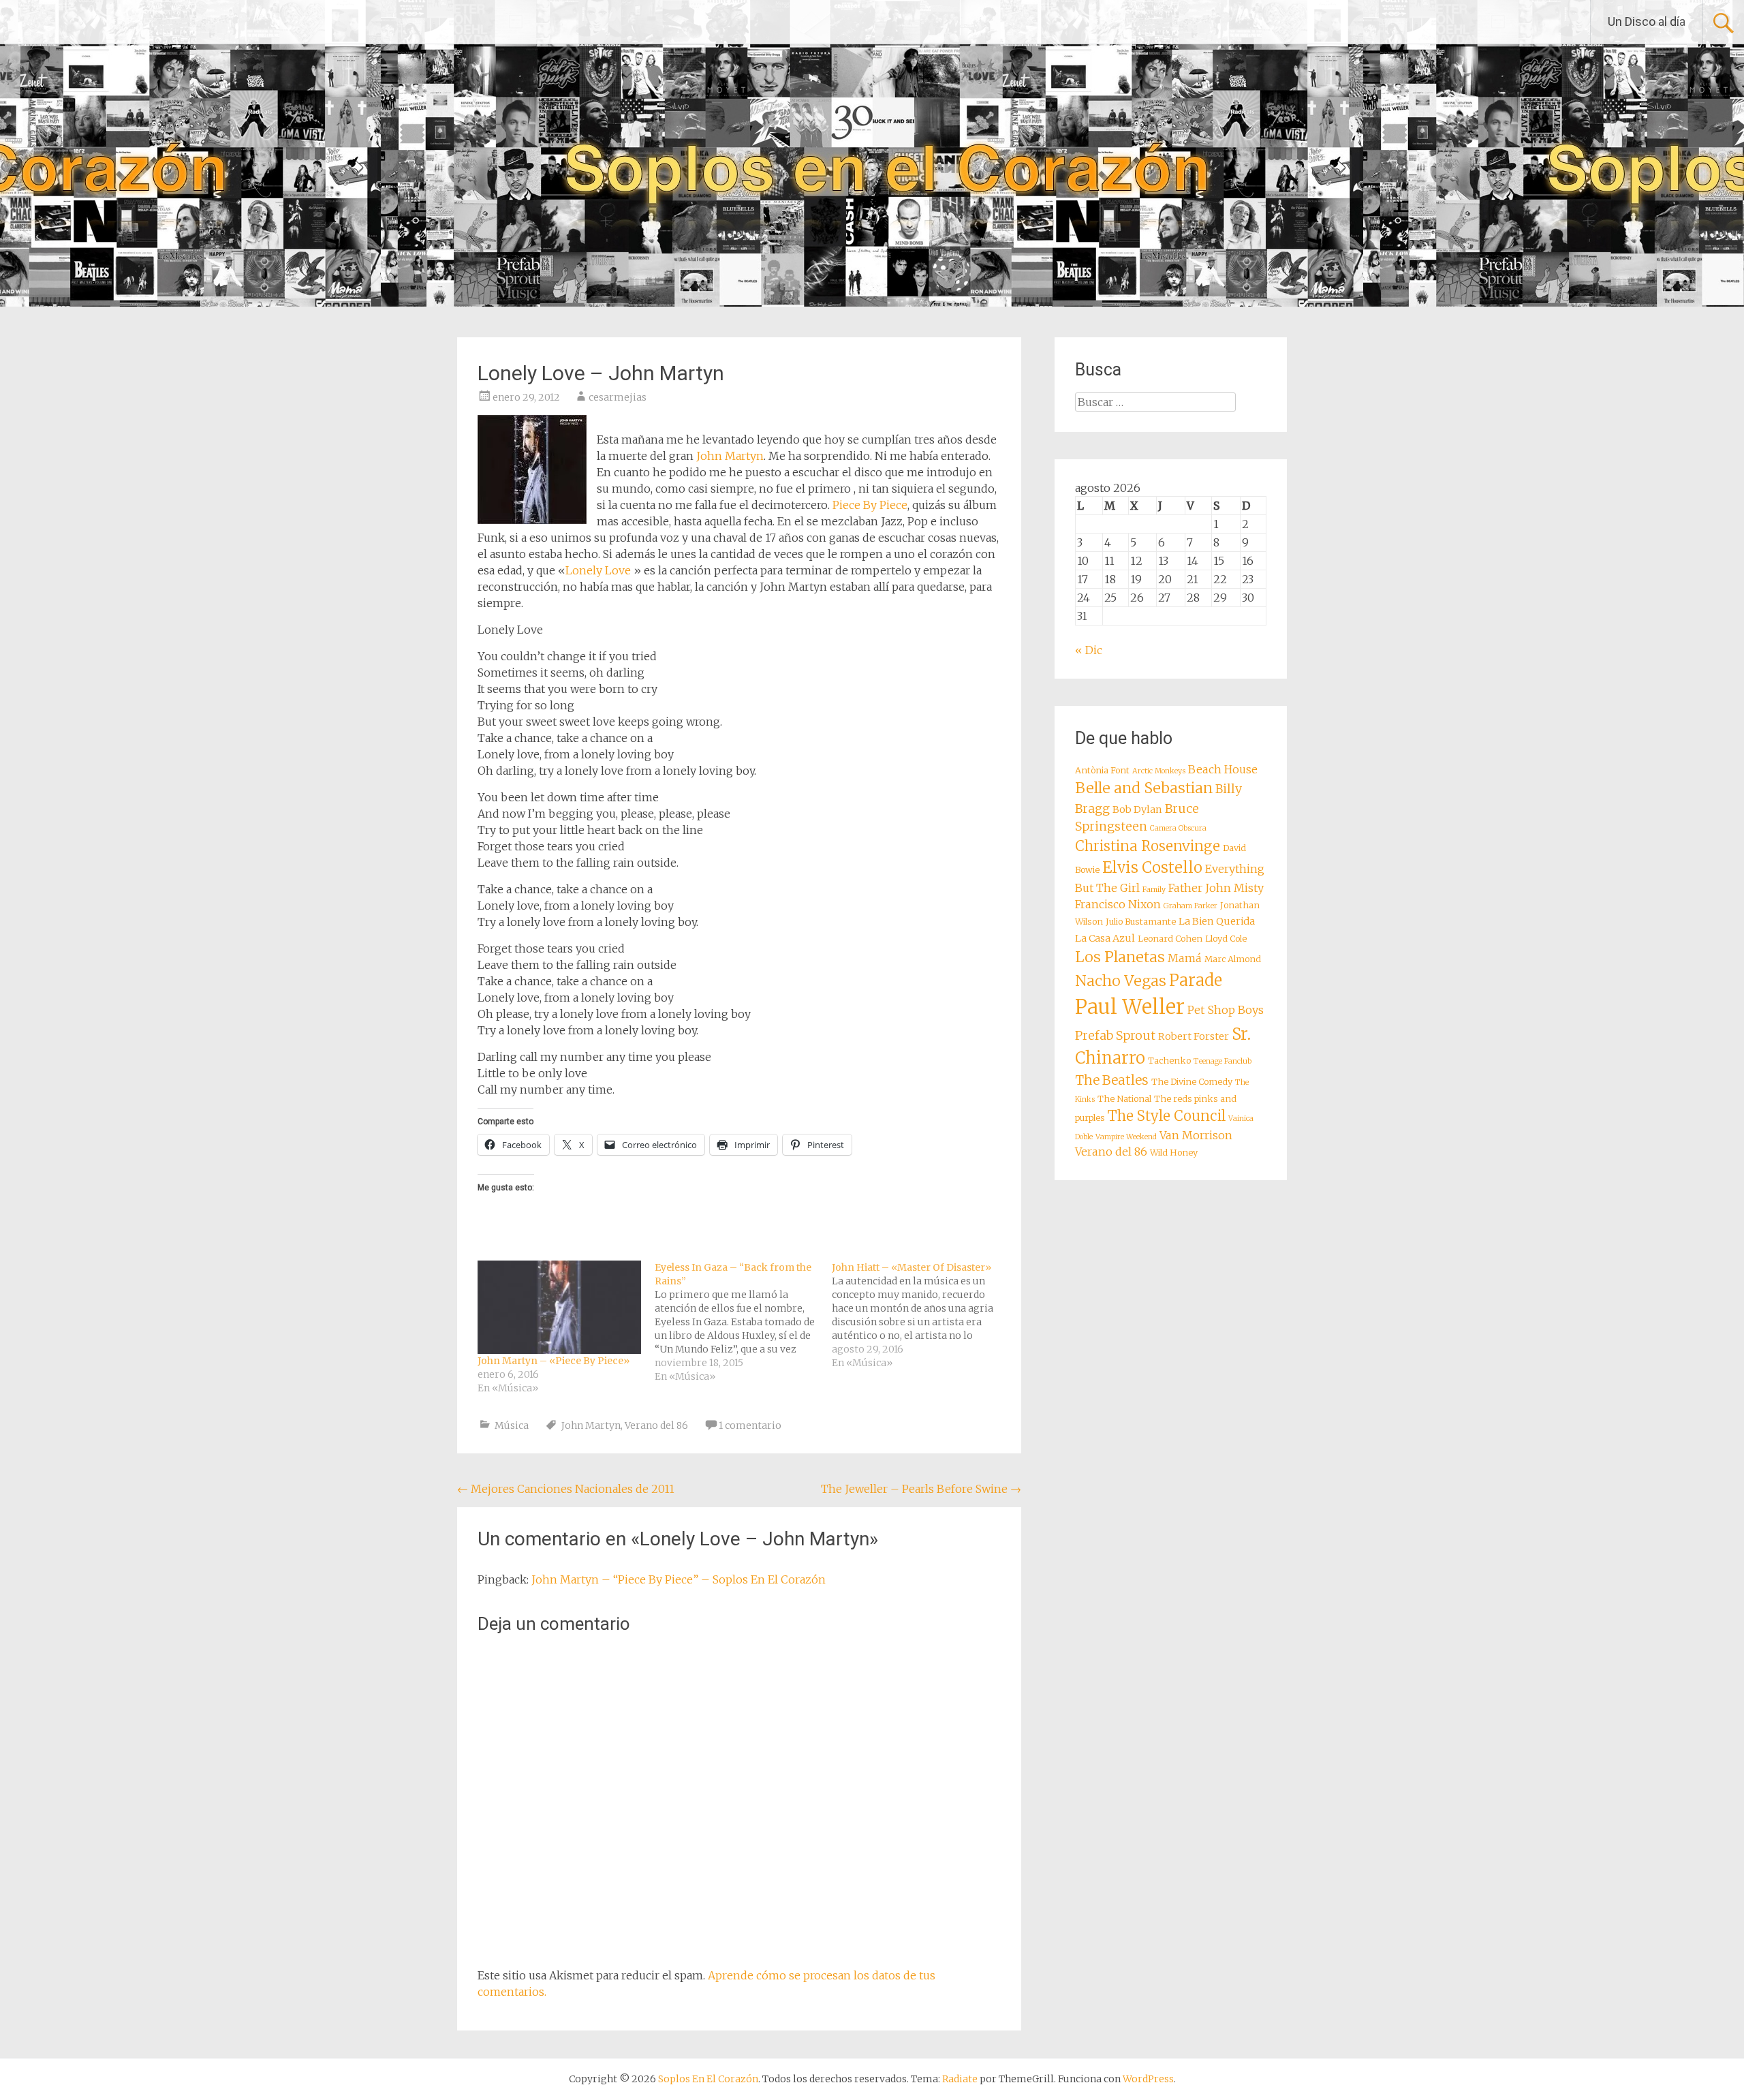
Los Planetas (1120, 957)
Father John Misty (1216, 888)
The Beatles (1112, 1080)
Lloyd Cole (1226, 939)
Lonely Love (598, 570)
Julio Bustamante (1141, 922)
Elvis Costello (1152, 867)
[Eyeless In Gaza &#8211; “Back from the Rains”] (743, 1322)
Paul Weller (1130, 1007)
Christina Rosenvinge (1148, 846)
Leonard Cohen (1170, 939)
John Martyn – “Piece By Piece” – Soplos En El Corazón (679, 1579)
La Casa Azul (1105, 938)
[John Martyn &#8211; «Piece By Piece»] (559, 1307)
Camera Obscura (1178, 828)
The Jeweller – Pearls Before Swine (921, 1489)
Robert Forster (1194, 1036)
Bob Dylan (1137, 809)
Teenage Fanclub (1223, 1061)
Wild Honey (1174, 1153)
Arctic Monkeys (1159, 771)
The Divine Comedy (1192, 1082)
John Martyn (730, 456)
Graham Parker (1190, 906)
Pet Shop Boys (1226, 1010)
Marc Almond (1233, 959)
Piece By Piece (870, 505)
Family (1154, 890)
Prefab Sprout (1115, 1036)
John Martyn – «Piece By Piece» (554, 1361)
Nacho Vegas (1121, 981)
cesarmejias (618, 397)
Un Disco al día (1647, 21)
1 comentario (750, 1425)
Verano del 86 (656, 1425)
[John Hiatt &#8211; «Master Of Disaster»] (920, 1315)
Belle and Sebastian (1144, 788)
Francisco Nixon (1118, 904)
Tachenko (1169, 1061)
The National (1124, 1099)
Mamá (1185, 958)
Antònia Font (1102, 770)
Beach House (1223, 769)
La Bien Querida (1217, 921)
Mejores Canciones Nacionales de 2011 (566, 1489)
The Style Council (1167, 1116)
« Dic (1089, 650)
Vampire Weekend (1126, 1137)
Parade (1196, 980)
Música (512, 1425)
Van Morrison (1196, 1135)
